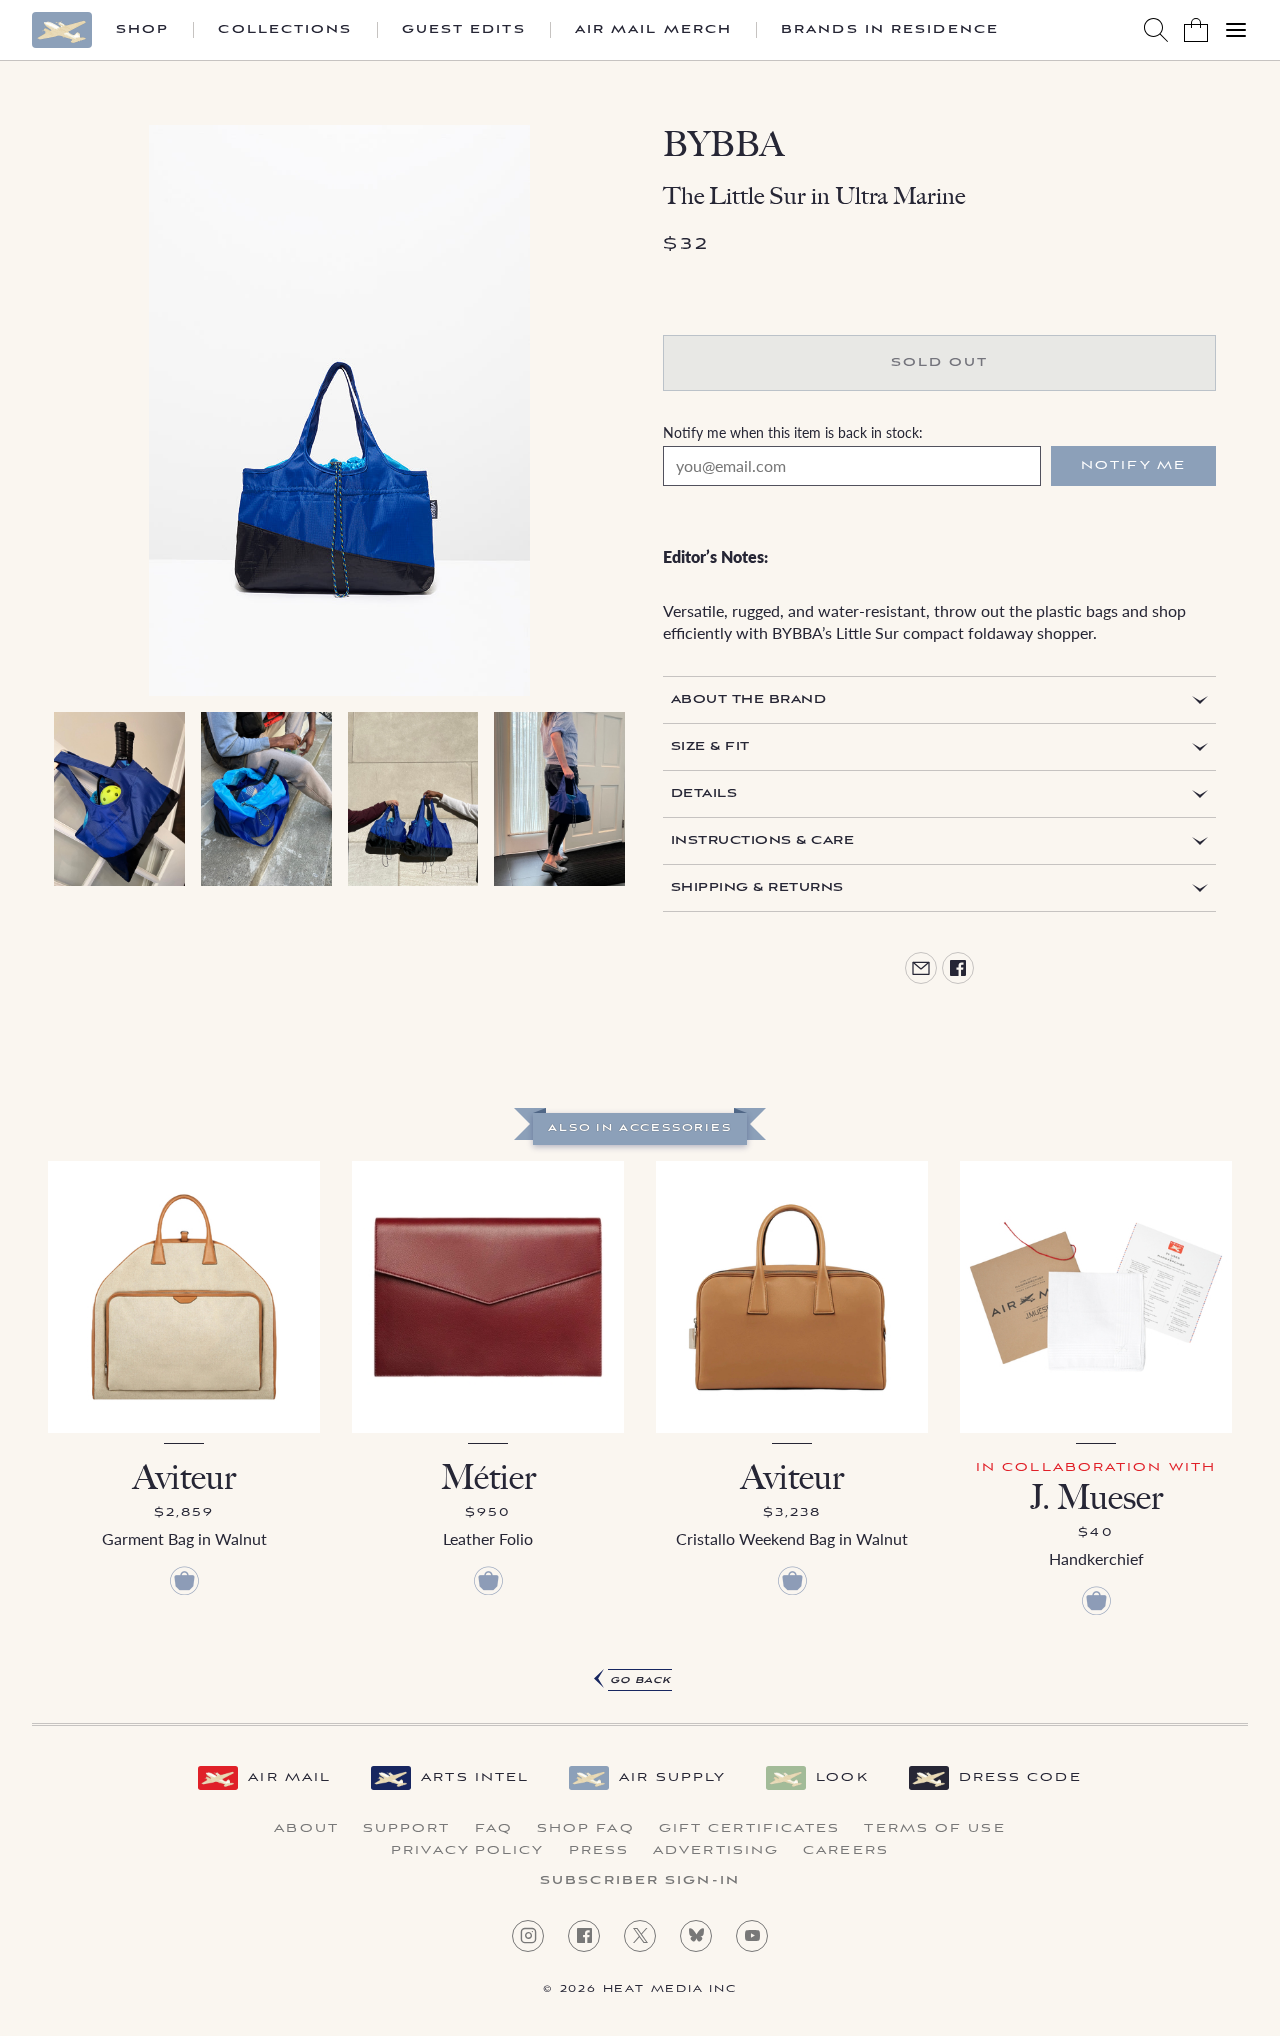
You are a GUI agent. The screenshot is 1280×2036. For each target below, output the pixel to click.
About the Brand (748, 699)
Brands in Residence (890, 30)
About (306, 1829)
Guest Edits (464, 30)
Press (599, 1851)
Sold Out (940, 362)
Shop (142, 30)
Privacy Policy (467, 1851)
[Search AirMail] (1156, 30)
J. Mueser (1096, 1497)
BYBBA (723, 144)
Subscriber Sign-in (640, 1881)
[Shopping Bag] (1196, 30)
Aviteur (184, 1477)
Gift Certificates (750, 1829)
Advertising (716, 1851)
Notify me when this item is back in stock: (793, 432)
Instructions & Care (762, 840)
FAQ (494, 1829)
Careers (846, 1851)
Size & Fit (710, 746)
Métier (488, 1477)
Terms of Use (934, 1829)
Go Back (640, 1680)
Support (407, 1829)
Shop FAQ (586, 1829)
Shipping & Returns (757, 887)
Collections (285, 30)
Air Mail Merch (653, 30)
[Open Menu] (1236, 30)
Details (704, 793)
